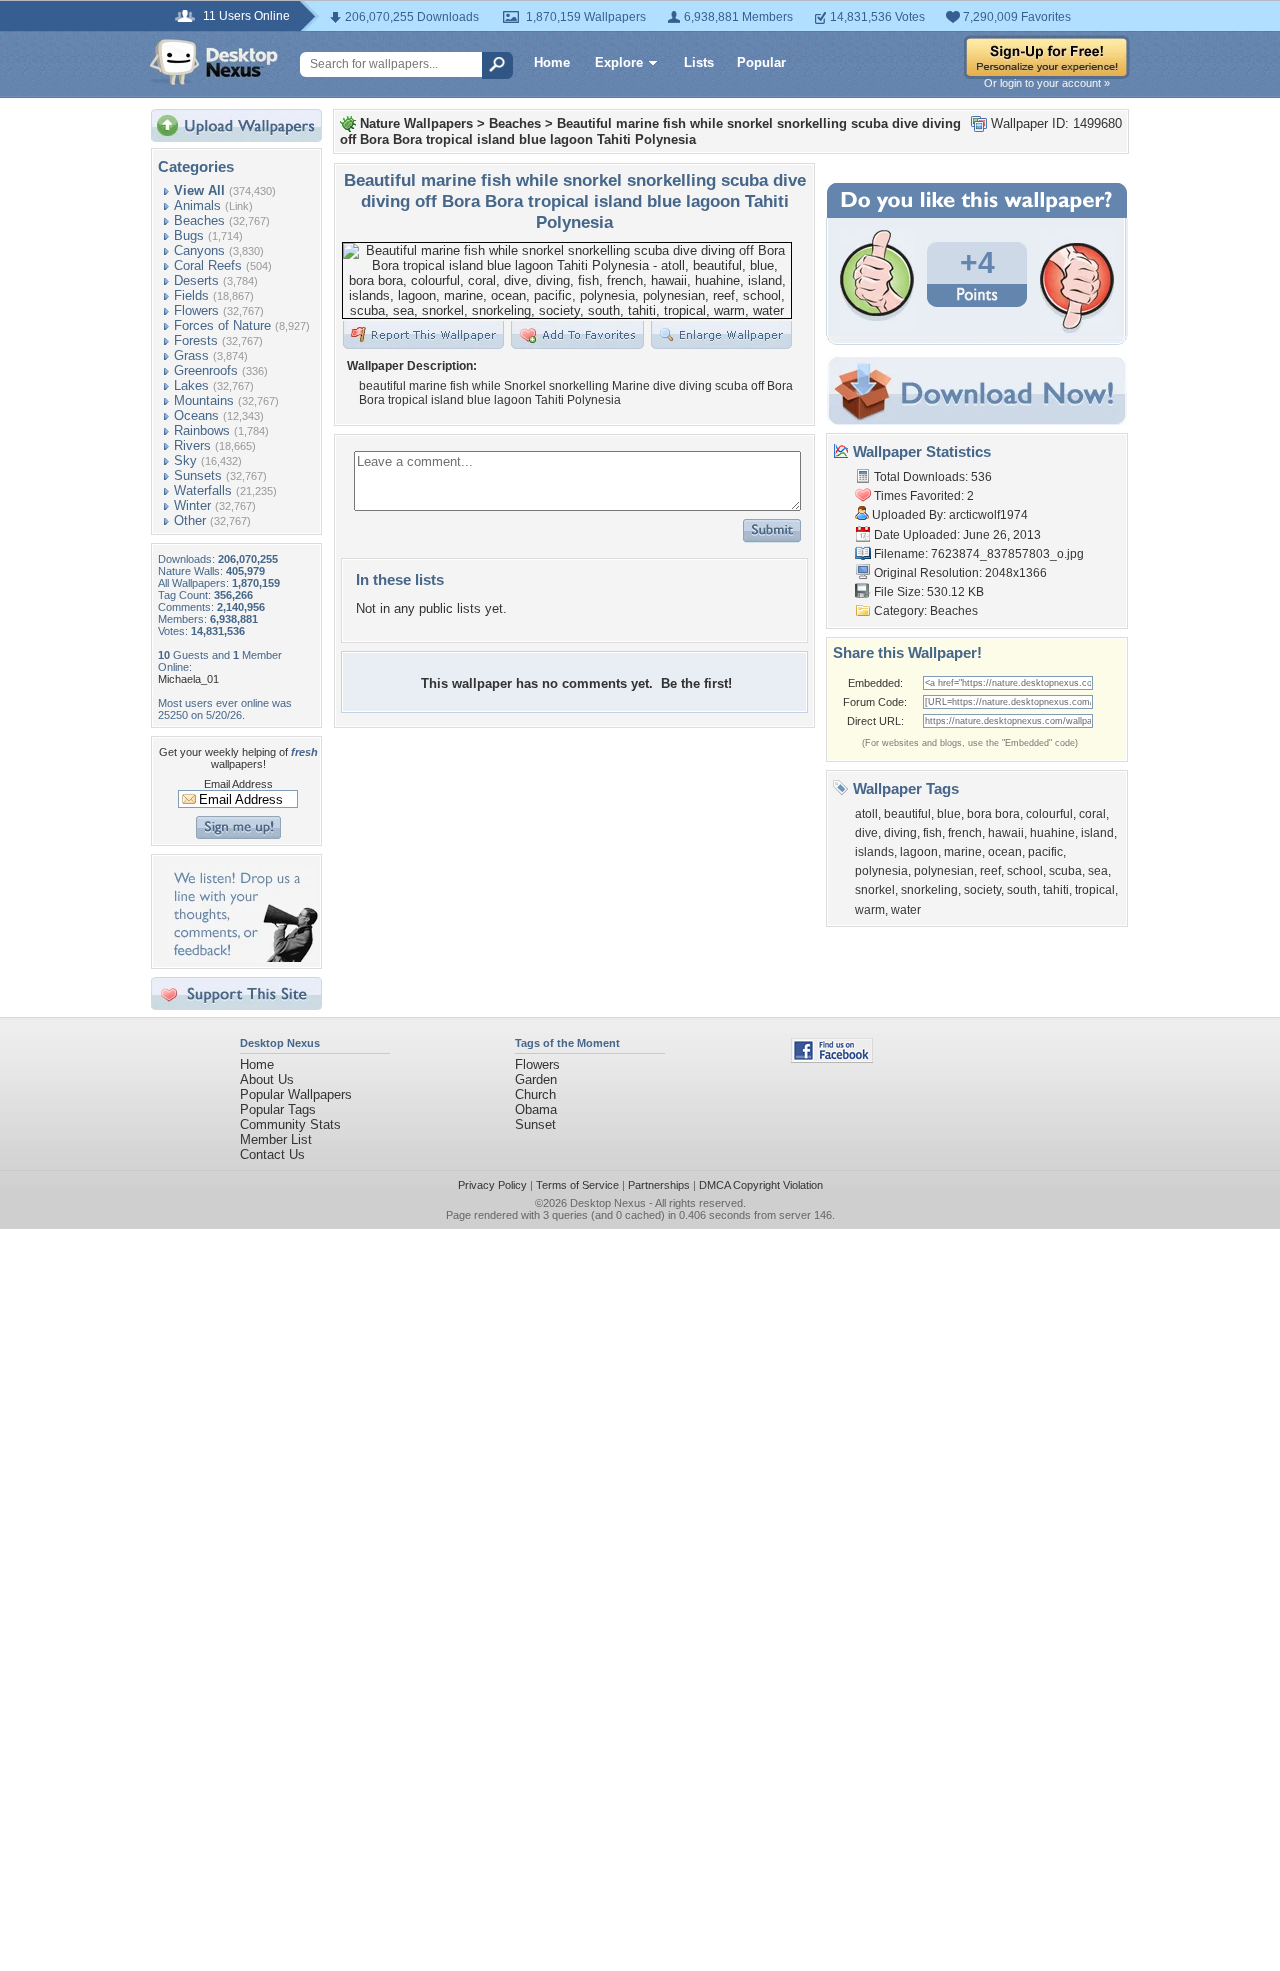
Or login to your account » (1047, 83)
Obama (536, 1109)
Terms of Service (577, 1185)
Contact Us (272, 1154)
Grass (191, 355)
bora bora (993, 814)
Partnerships (659, 1185)
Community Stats (290, 1124)
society (982, 890)
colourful (1049, 814)
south (1022, 890)
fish (932, 833)
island (1097, 833)
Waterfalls (203, 490)
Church (535, 1094)
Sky (185, 460)
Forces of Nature (222, 325)
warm (870, 910)
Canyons (199, 250)
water (906, 910)
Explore (619, 62)
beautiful (907, 814)
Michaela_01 (188, 679)
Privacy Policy (492, 1185)
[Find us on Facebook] (832, 1058)
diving (900, 833)
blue (949, 814)
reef (990, 871)
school (1025, 871)
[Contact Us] (242, 957)
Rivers (192, 445)
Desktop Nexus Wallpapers (214, 62)
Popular (761, 62)
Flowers (196, 310)
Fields (191, 295)
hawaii (1006, 833)
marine (963, 852)
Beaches (199, 220)
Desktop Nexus (608, 1203)
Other (190, 520)
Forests (196, 340)
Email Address (238, 784)
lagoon (919, 852)
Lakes (191, 385)
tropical (1095, 890)
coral (1092, 814)
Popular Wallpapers (296, 1094)
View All (199, 190)
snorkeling (929, 890)
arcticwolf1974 (988, 515)
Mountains (204, 400)
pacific (1045, 852)
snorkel (875, 890)
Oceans (196, 415)
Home (552, 62)
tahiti (1056, 890)
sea (1098, 871)
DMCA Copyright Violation (761, 1185)
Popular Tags (278, 1109)
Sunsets (198, 475)
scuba (1065, 871)
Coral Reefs (208, 265)
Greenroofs (206, 370)
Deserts (196, 280)
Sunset (535, 1124)
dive (866, 833)
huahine (1052, 833)
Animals (197, 205)
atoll (866, 814)
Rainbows (202, 430)
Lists (699, 62)
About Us (267, 1079)
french (965, 833)
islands (874, 852)
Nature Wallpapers (416, 123)
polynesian (944, 871)
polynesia (881, 871)
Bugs (189, 235)
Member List (276, 1139)
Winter (192, 505)
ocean (1005, 852)
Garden (536, 1079)
